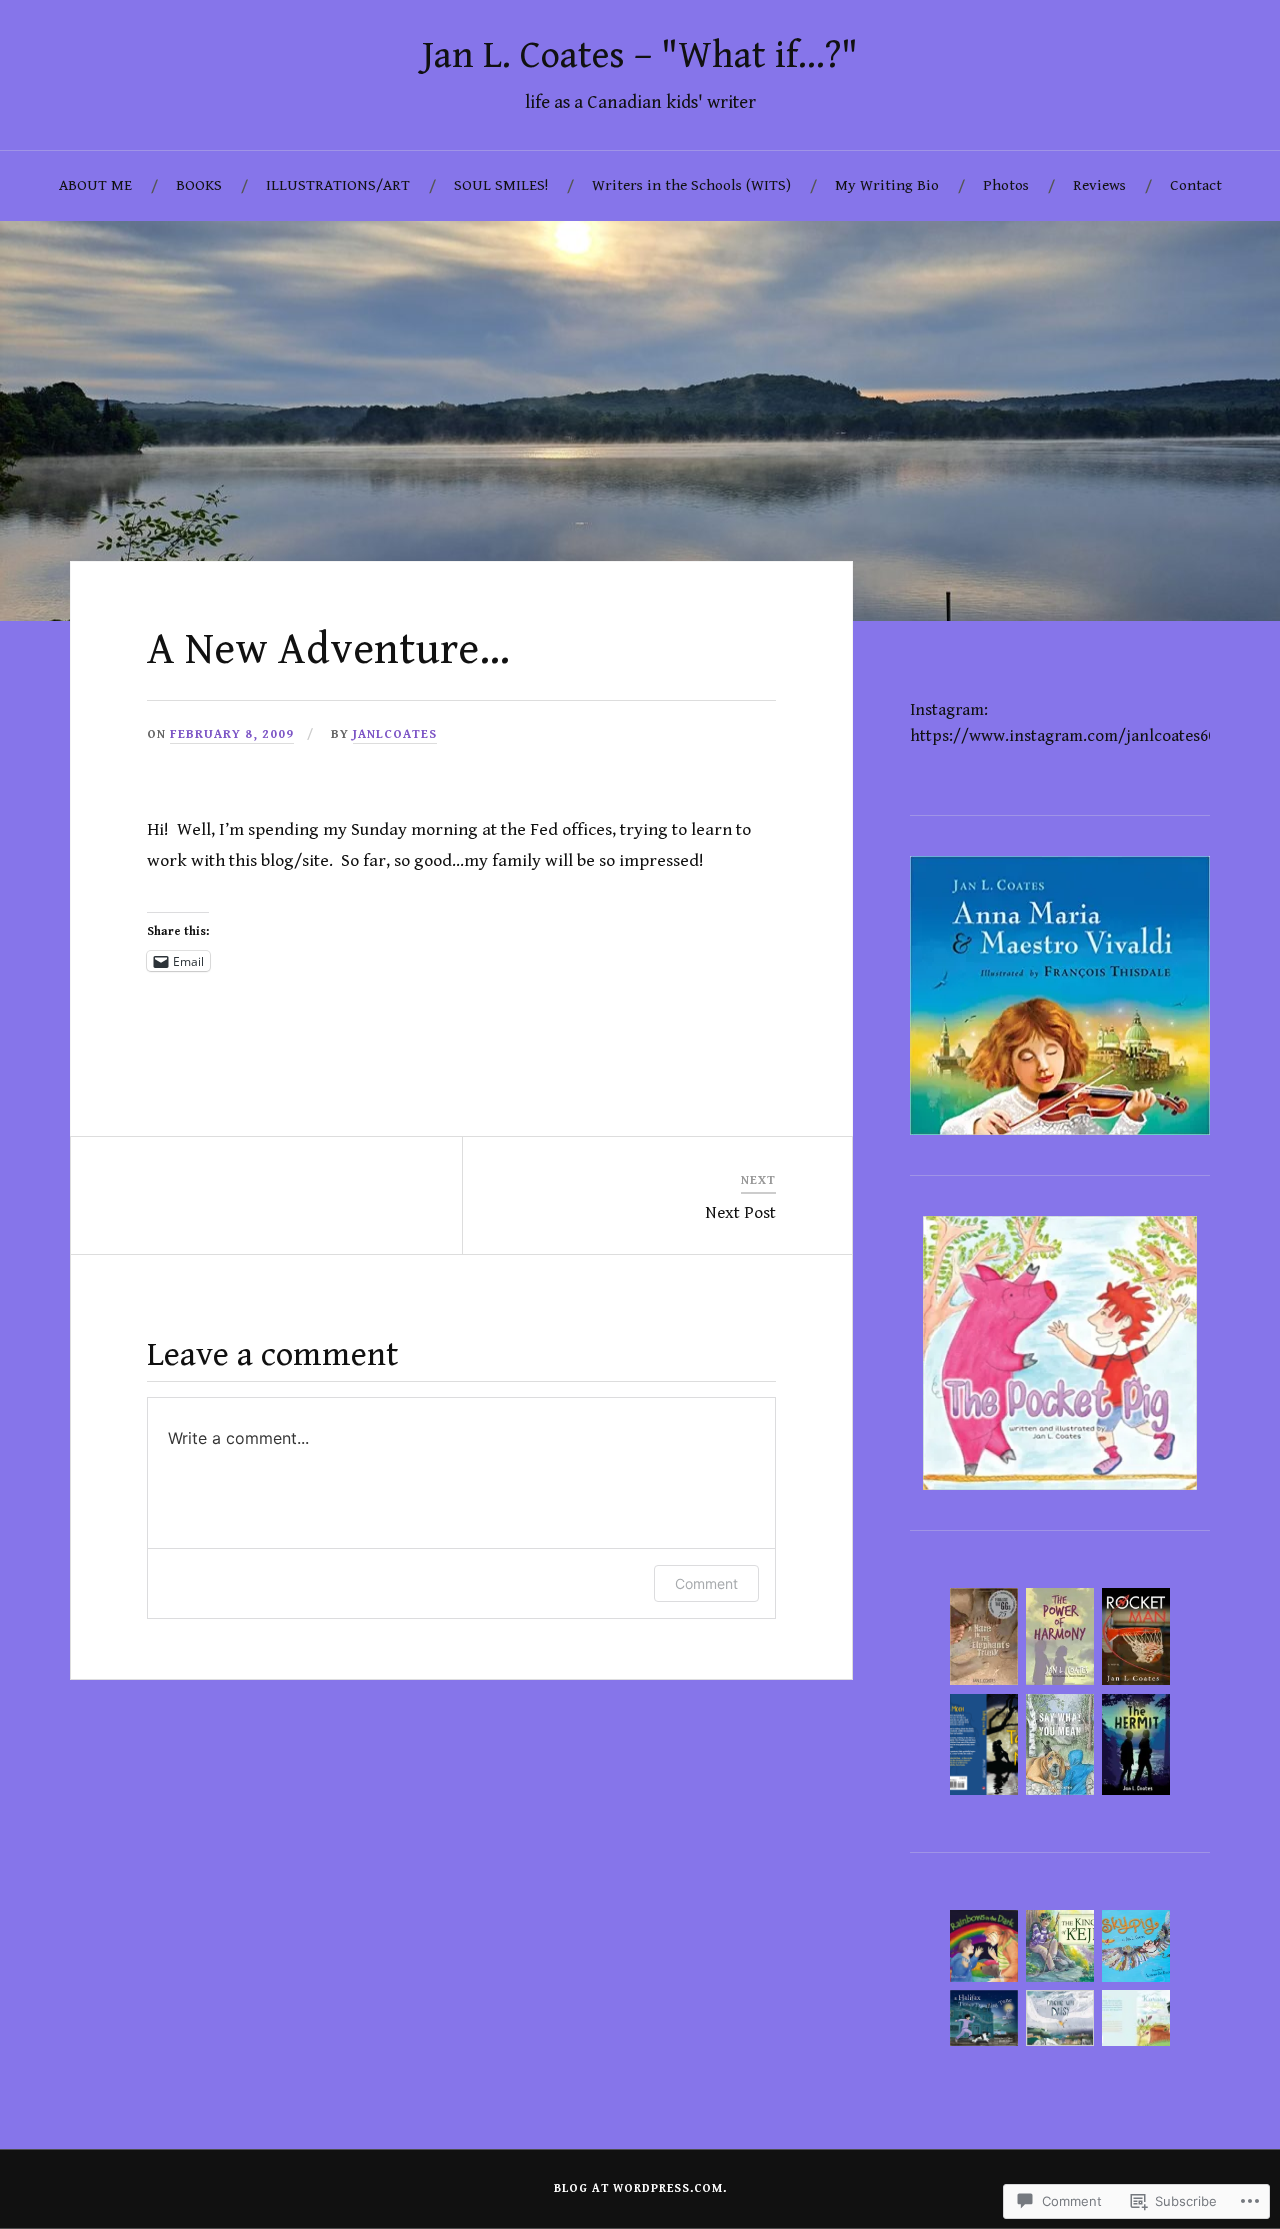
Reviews (1099, 185)
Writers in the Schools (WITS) (691, 185)
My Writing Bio (887, 185)
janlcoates (395, 734)
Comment (706, 1583)
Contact (1196, 185)
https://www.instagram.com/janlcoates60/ (1067, 736)
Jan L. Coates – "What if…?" (640, 56)
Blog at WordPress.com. (640, 2188)
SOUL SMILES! (501, 185)
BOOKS (199, 185)
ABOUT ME (95, 185)
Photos (1006, 185)
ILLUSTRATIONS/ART (338, 185)
